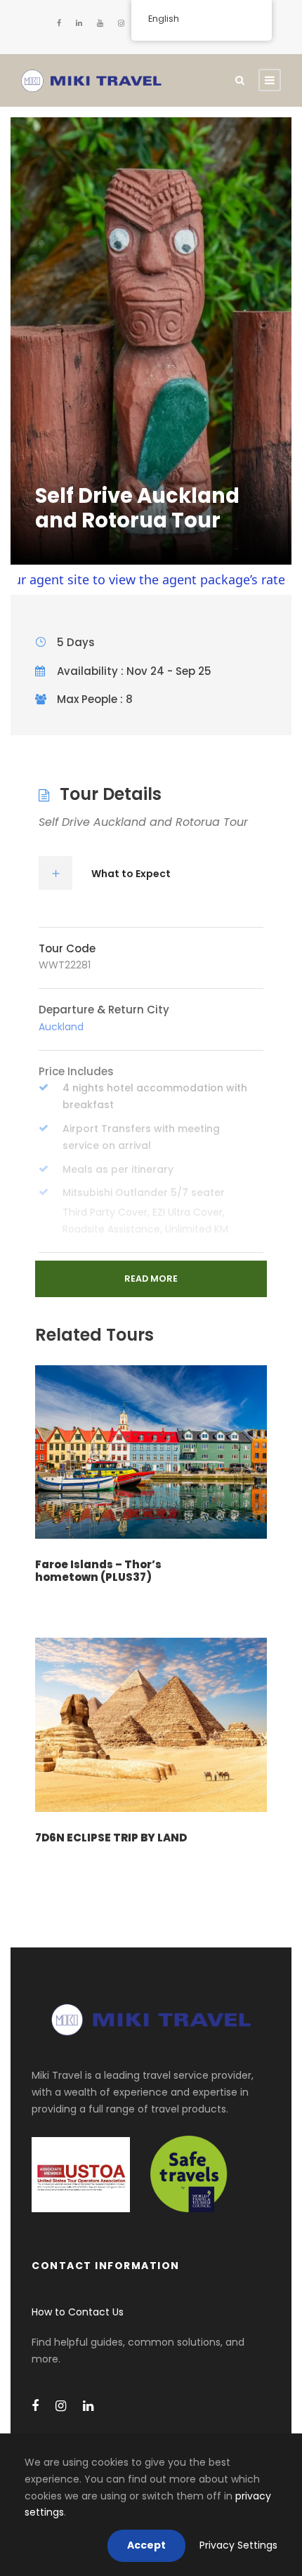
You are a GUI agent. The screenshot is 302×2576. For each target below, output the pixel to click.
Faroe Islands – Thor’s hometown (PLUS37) (98, 1571)
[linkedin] (79, 23)
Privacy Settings (238, 2545)
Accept (146, 2545)
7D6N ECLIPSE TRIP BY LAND (111, 1838)
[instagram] (121, 23)
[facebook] (59, 23)
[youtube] (100, 23)
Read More (151, 1279)
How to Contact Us (78, 2312)
